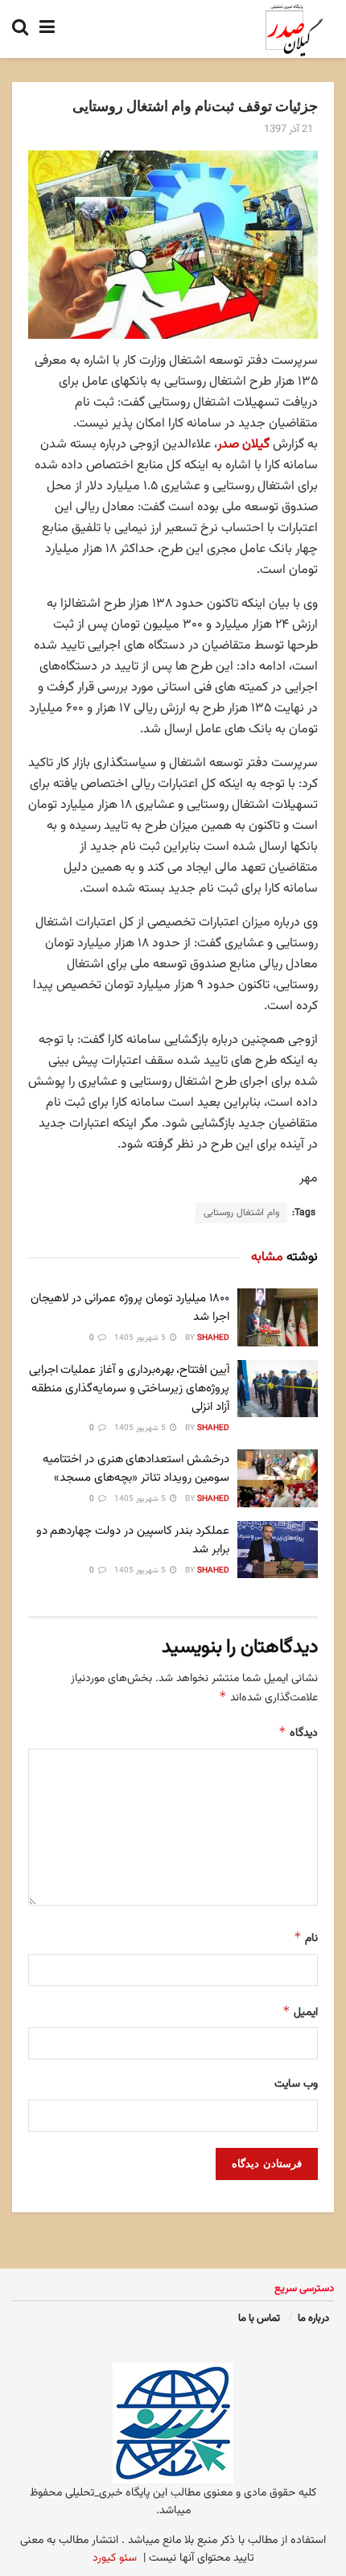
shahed (213, 1338)
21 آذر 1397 (288, 130)
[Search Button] (20, 29)
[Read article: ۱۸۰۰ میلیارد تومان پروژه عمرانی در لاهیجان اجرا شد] (278, 1317)
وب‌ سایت (296, 2084)
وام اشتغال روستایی (241, 1213)
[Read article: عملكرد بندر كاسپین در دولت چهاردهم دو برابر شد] (278, 1550)
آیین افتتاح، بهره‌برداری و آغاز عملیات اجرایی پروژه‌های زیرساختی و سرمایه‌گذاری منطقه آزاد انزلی (129, 1389)
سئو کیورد (115, 2558)
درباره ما (313, 2318)
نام (306, 1938)
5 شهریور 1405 (141, 1338)
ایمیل (300, 2012)
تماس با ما (259, 2318)
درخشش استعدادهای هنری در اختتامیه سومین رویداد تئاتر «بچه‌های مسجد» (136, 1469)
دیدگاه (298, 1733)
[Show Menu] (47, 29)
